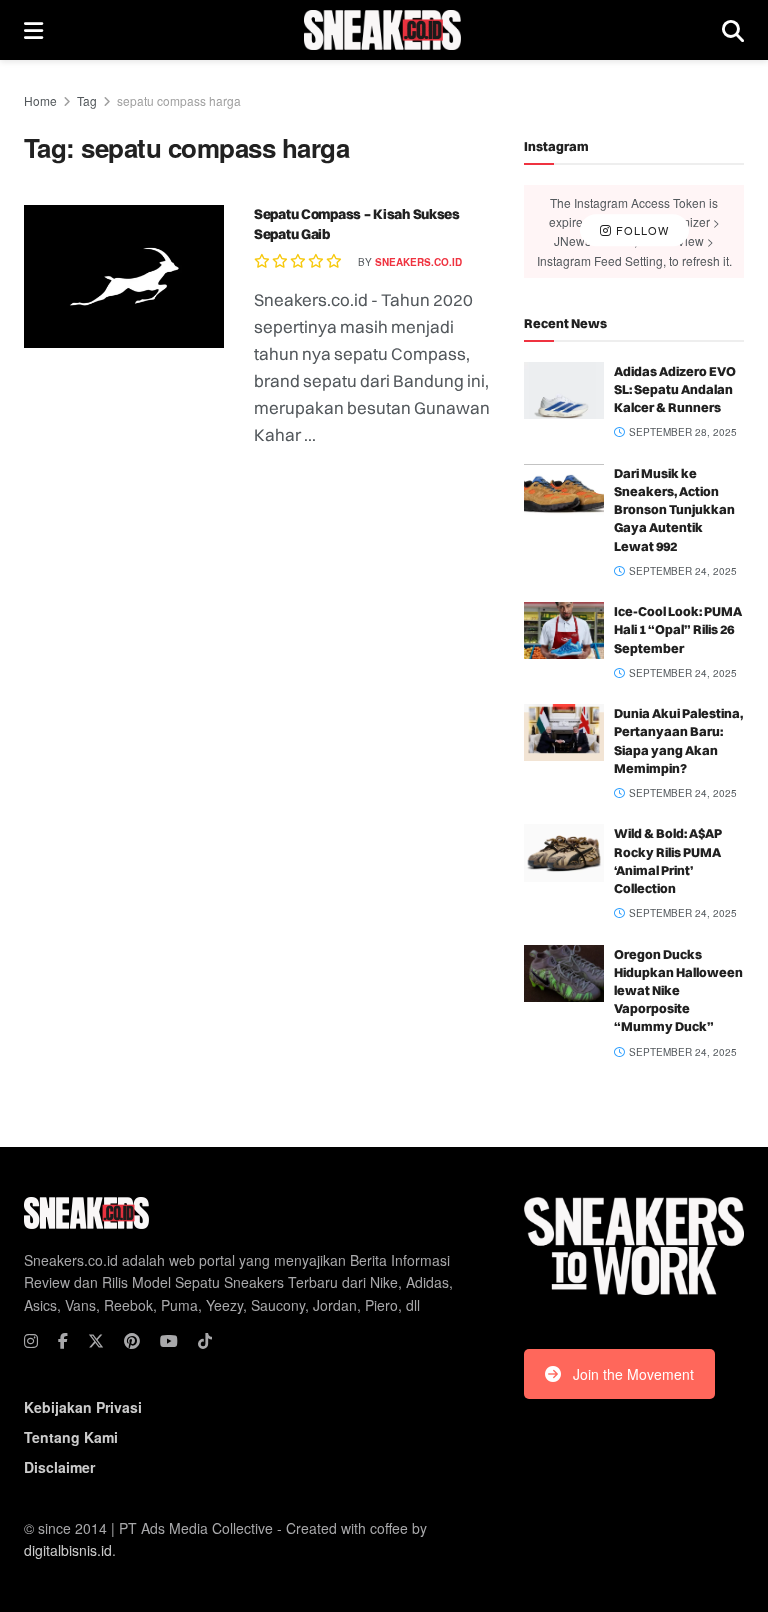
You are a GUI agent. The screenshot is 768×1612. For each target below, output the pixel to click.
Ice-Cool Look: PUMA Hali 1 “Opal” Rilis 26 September (678, 629)
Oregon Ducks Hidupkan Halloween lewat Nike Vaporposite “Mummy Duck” (678, 990)
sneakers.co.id (418, 262)
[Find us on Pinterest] (132, 1341)
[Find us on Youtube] (169, 1341)
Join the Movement (633, 1374)
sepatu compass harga (179, 100)
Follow (640, 231)
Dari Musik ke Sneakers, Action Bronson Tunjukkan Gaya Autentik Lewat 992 (674, 509)
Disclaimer (59, 1467)
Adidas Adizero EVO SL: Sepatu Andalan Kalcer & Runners (675, 389)
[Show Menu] (33, 30)
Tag (87, 100)
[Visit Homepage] (382, 30)
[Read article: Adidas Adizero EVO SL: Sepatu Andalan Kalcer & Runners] (564, 390)
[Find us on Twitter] (96, 1341)
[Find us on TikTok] (205, 1341)
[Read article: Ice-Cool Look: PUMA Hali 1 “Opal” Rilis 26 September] (564, 630)
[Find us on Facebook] (63, 1341)
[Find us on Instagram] (31, 1341)
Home (40, 100)
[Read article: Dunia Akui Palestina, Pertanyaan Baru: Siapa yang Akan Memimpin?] (564, 732)
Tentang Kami (71, 1437)
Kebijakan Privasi (83, 1407)
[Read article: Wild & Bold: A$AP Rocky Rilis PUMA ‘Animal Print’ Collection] (564, 852)
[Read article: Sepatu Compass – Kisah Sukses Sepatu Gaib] (124, 276)
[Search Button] (733, 30)
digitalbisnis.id (68, 1550)
